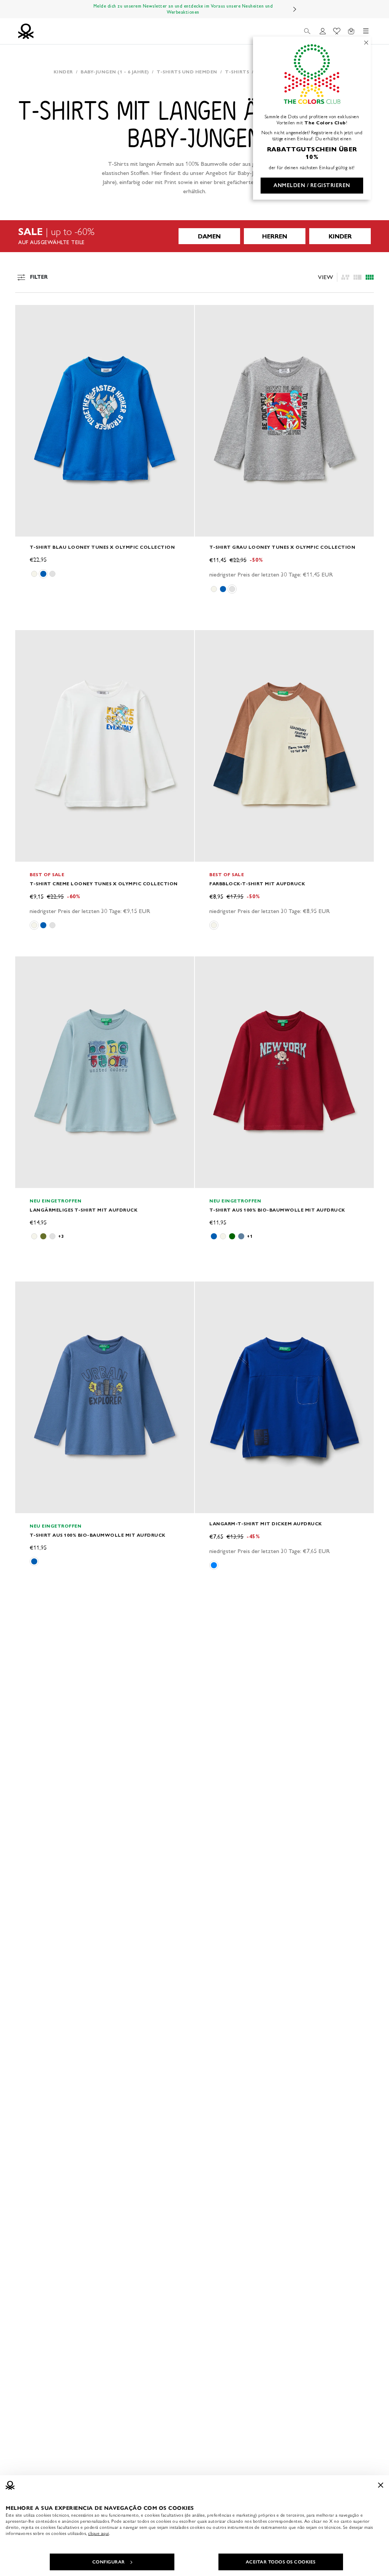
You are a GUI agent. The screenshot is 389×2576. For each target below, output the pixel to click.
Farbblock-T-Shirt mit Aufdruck (257, 884)
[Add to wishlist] (27, 315)
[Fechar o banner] (381, 2485)
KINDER (340, 236)
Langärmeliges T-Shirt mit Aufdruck (84, 1210)
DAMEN (209, 236)
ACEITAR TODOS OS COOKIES (281, 2562)
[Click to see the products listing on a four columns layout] (357, 277)
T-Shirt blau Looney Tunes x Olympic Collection (102, 547)
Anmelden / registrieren (312, 185)
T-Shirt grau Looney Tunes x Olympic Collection (282, 547)
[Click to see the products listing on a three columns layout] (370, 277)
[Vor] (295, 9)
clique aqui (99, 2533)
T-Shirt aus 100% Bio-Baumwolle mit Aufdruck (277, 1210)
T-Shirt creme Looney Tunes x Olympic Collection (104, 884)
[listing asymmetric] (345, 277)
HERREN (275, 236)
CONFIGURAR (109, 2562)
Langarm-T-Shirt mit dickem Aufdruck (266, 1524)
